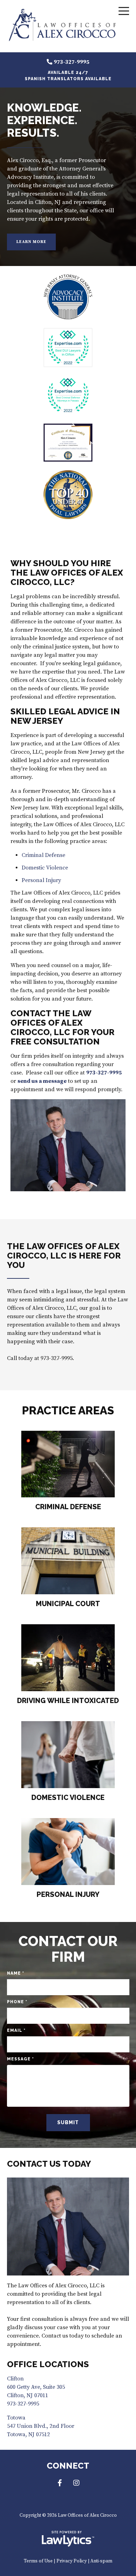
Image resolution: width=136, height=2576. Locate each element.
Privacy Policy (72, 2561)
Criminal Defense (43, 855)
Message (20, 2059)
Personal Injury (41, 880)
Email (16, 2030)
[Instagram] (76, 2483)
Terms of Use (38, 2561)
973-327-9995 (71, 62)
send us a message (42, 1081)
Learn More (31, 242)
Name (16, 1973)
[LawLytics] (68, 2539)
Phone (17, 2002)
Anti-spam (101, 2561)
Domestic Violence (45, 868)
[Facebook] (60, 2483)
